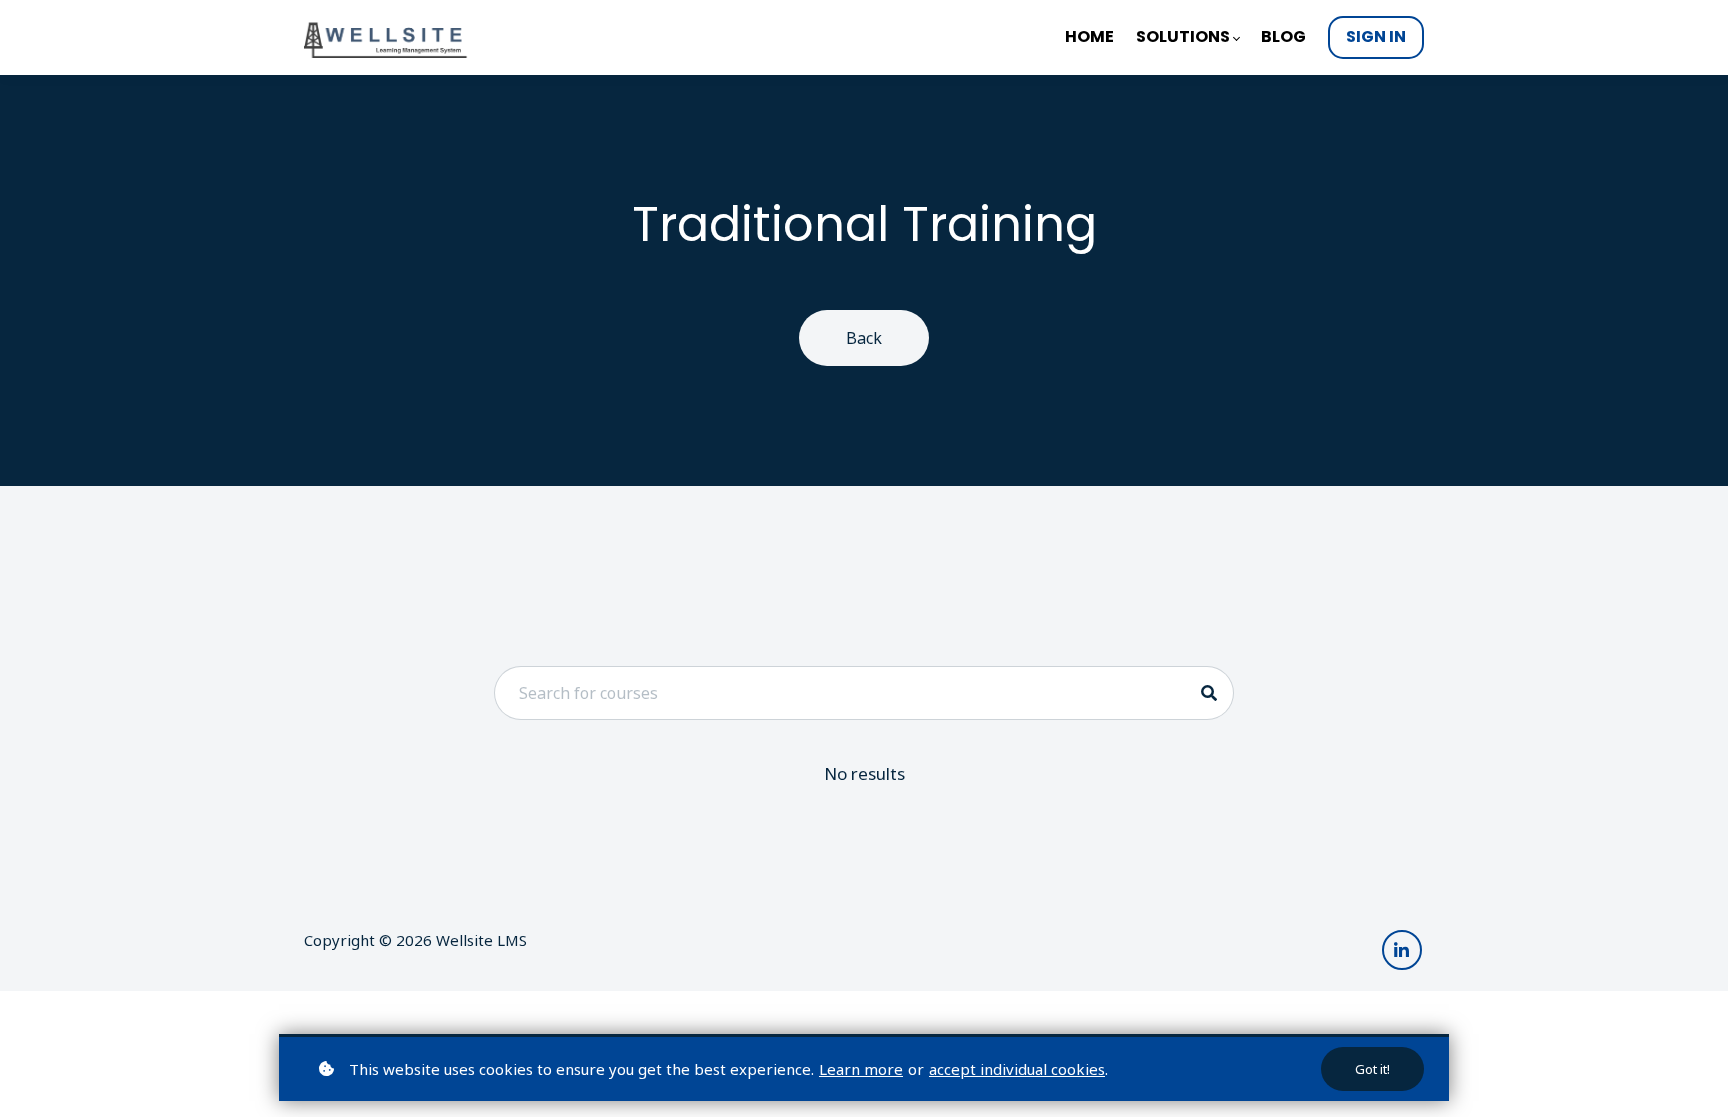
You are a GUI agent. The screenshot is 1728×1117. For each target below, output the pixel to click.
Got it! (1372, 1069)
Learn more (861, 1069)
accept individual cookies (1017, 1069)
